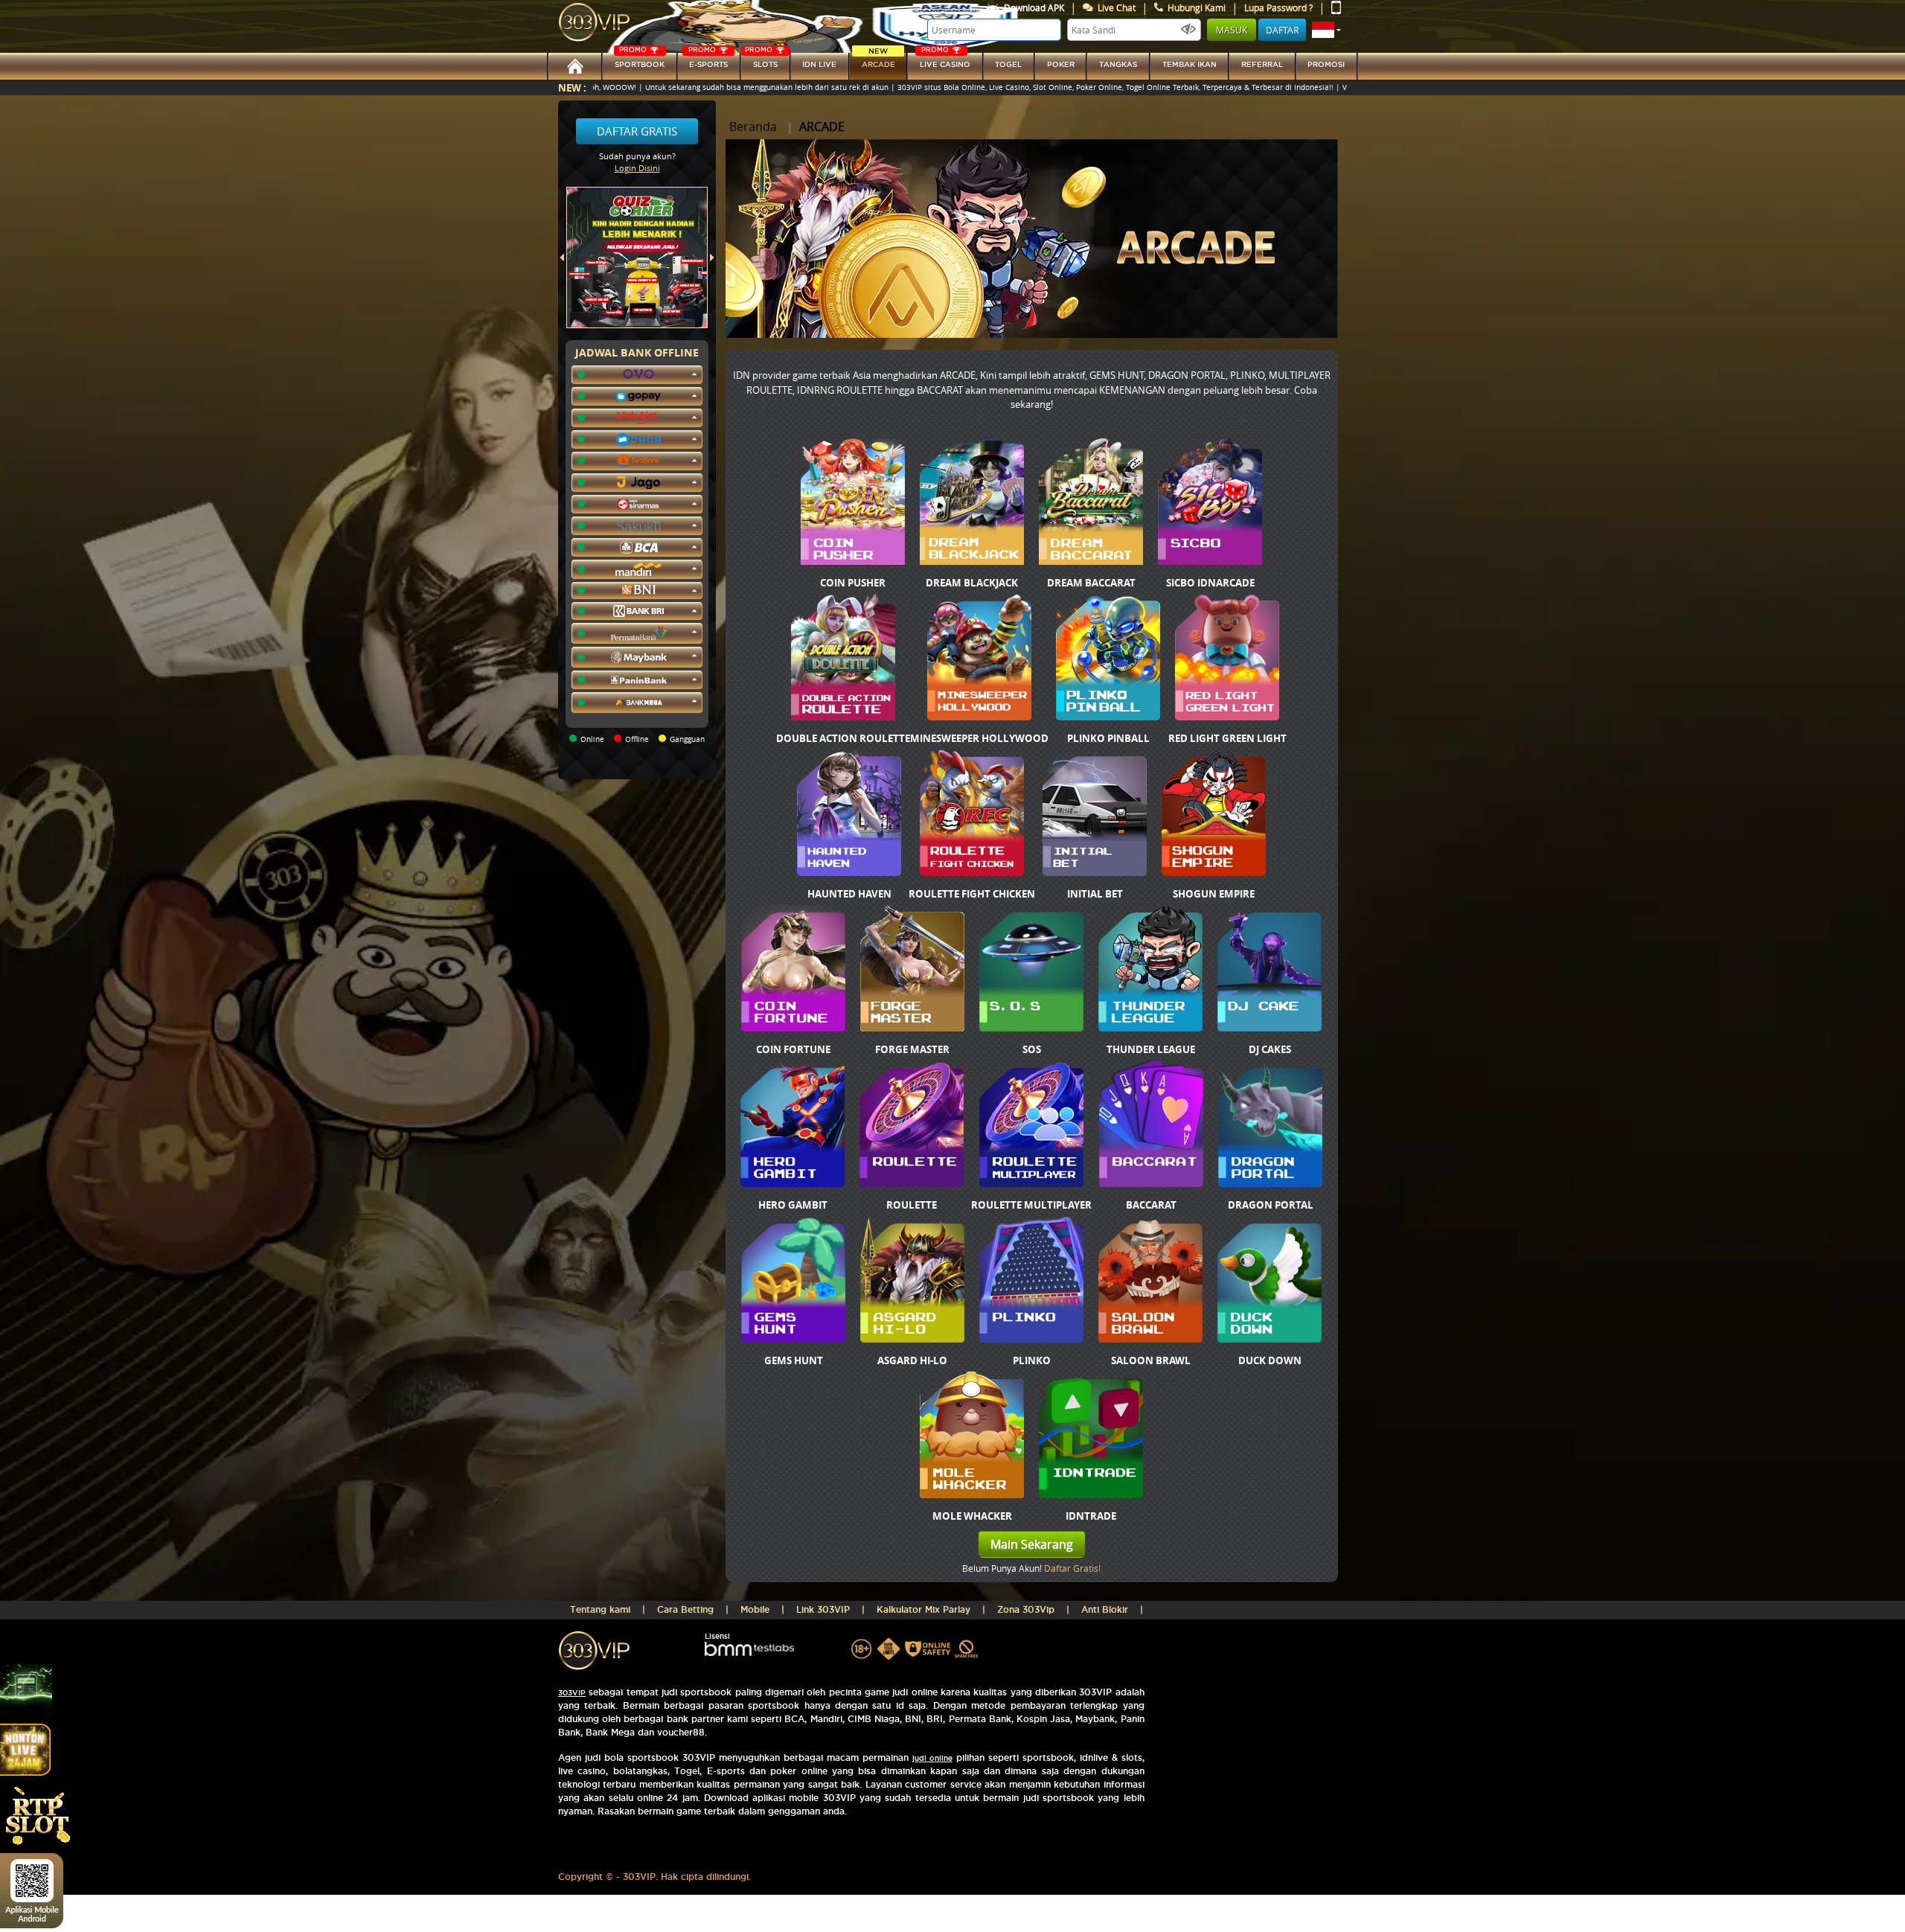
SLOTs (761, 61)
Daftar (1282, 30)
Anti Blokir (1105, 1609)
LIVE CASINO (945, 61)
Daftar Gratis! (1072, 1568)
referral (1262, 64)
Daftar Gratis (637, 131)
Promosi (1326, 64)
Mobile (755, 1609)
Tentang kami (600, 1609)
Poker (1061, 64)
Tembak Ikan (1190, 64)
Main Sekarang (1032, 1544)
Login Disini (637, 168)
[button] (1326, 30)
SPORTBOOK (640, 61)
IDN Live (819, 64)
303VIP (572, 1693)
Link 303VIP (823, 1609)
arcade (878, 61)
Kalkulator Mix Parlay (923, 1609)
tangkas (1118, 64)
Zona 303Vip (1026, 1609)
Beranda (753, 127)
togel (1008, 64)
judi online (932, 1758)
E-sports (708, 61)
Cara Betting (685, 1609)
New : (572, 87)
